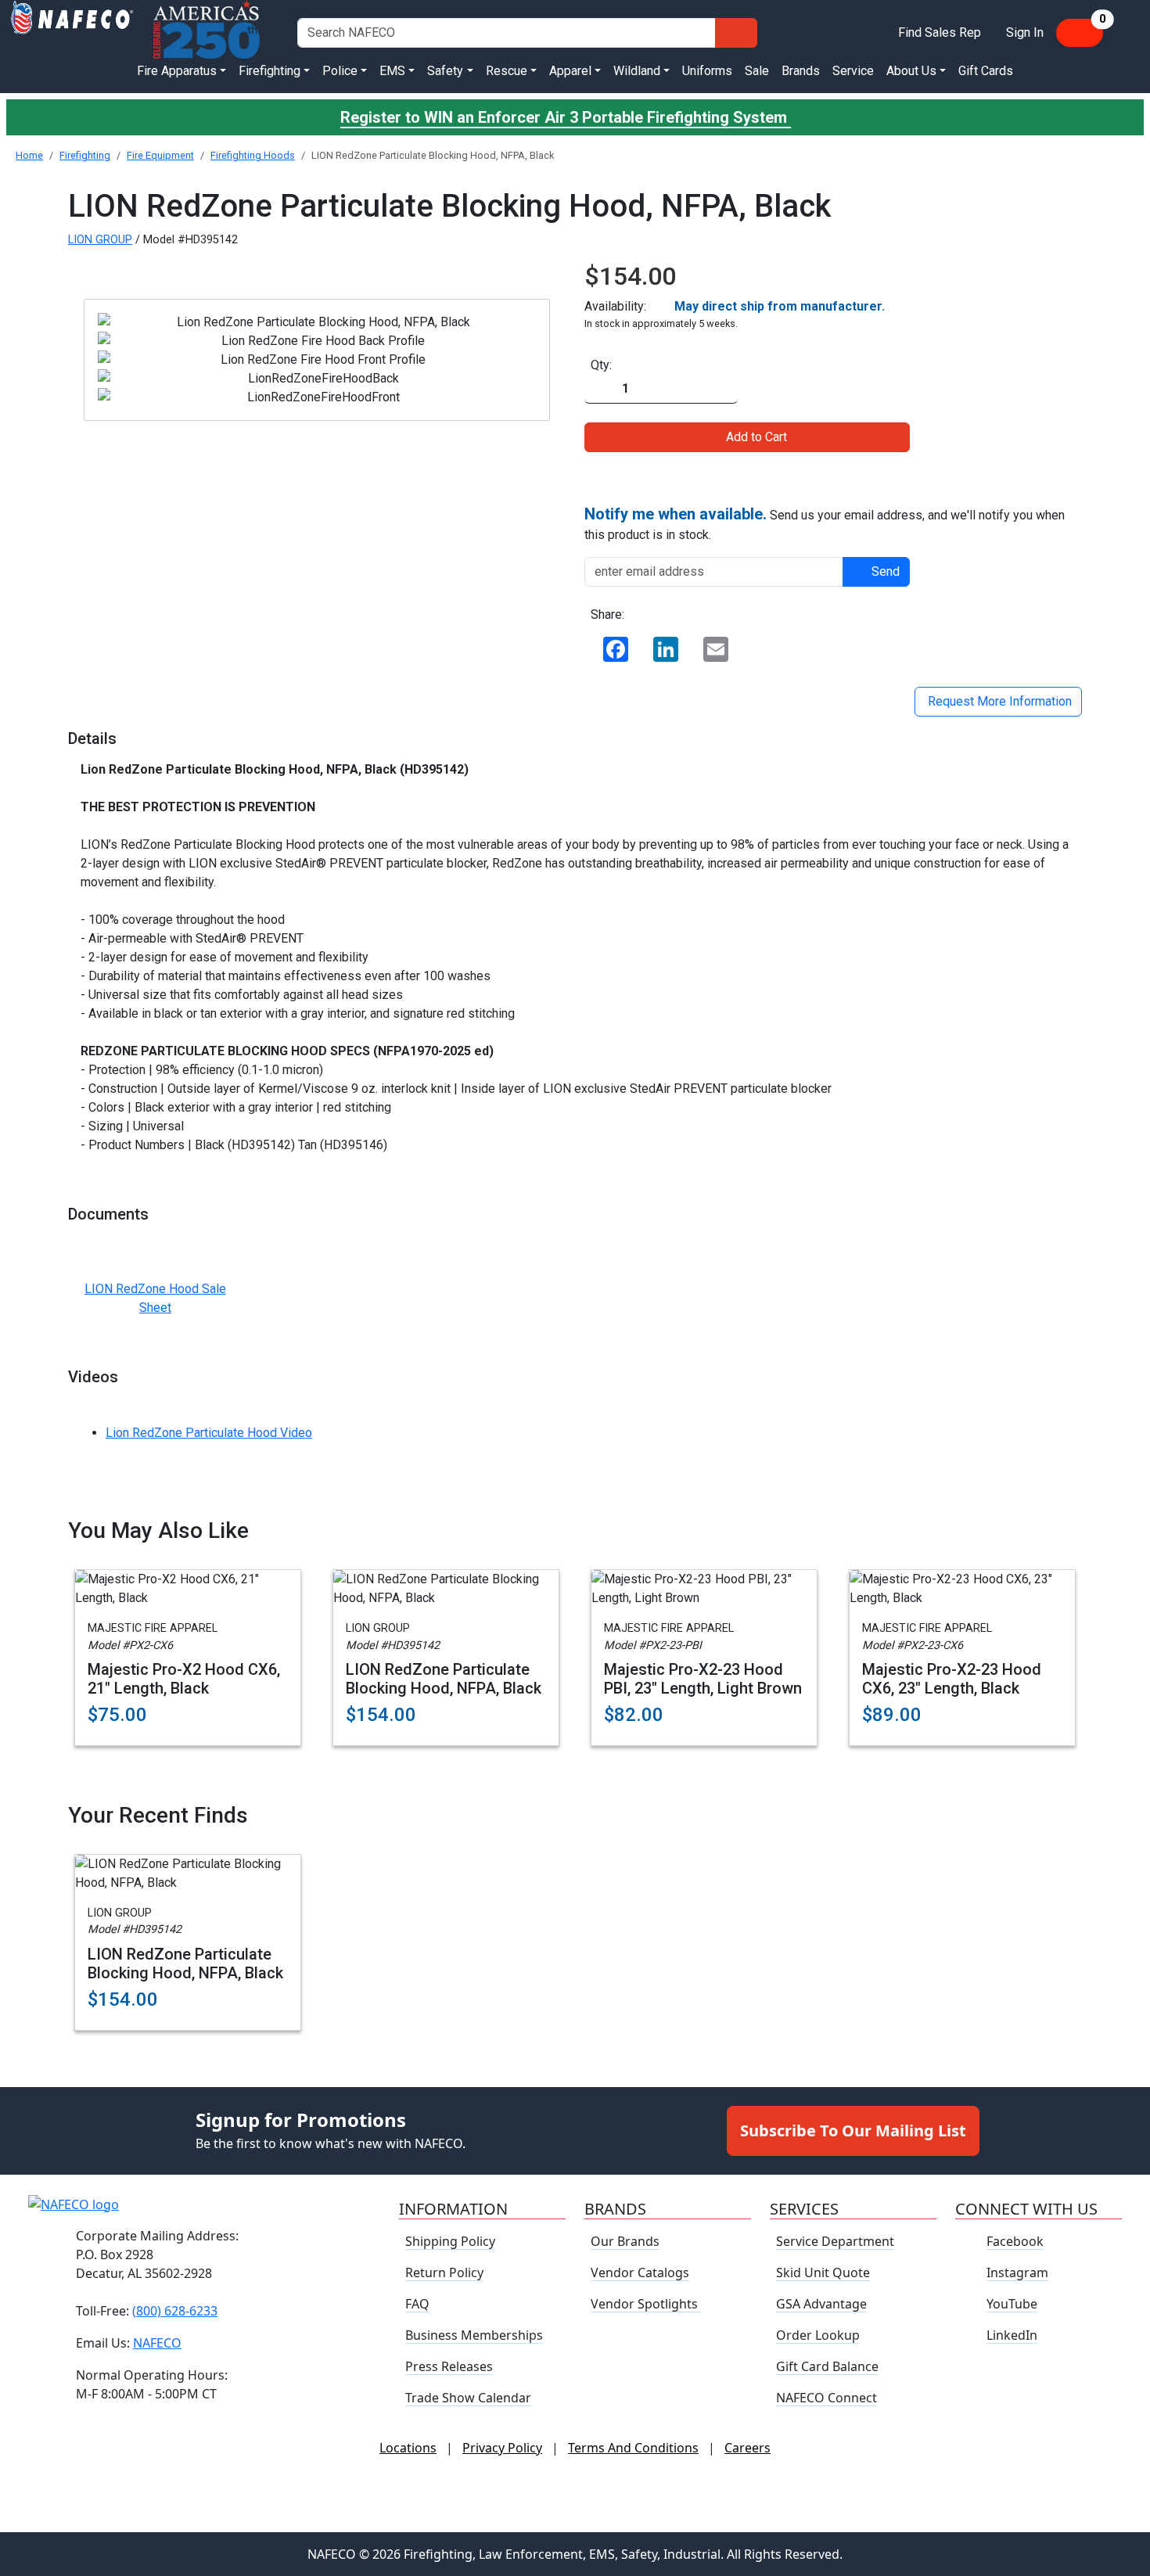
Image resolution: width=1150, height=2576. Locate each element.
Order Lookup (818, 2335)
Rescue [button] (507, 71)
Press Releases (449, 2366)
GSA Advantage (821, 2304)
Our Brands (625, 2241)
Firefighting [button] (270, 71)
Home (29, 155)
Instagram (1017, 2272)
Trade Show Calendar (468, 2398)
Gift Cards (986, 71)
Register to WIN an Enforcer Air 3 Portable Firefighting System (566, 117)
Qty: (601, 365)
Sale (757, 71)
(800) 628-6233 (175, 2310)
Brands (801, 71)
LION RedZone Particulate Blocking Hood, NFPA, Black (444, 1679)
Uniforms (707, 71)
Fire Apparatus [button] (177, 71)
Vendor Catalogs (640, 2272)
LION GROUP (100, 240)
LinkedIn (1012, 2335)
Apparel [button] (570, 71)
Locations (408, 2448)
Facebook (1015, 2241)
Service (853, 71)
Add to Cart (756, 437)
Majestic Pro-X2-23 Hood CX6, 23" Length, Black (952, 1679)
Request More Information (998, 701)
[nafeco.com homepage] (72, 32)
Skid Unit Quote (823, 2272)
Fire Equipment (160, 155)
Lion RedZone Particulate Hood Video (209, 1433)
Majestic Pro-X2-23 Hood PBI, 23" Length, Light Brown (703, 1679)
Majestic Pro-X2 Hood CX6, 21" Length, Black (184, 1679)
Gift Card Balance (827, 2366)
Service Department (835, 2241)
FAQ (417, 2304)
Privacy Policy (502, 2448)
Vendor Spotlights (646, 2304)
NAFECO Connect (827, 2398)
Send (886, 571)
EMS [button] (392, 71)
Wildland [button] (637, 71)
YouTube (1012, 2304)
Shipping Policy (450, 2241)
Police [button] (340, 71)
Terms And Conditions (633, 2448)
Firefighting (85, 155)
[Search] (736, 33)
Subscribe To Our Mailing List (853, 2130)
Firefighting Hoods (253, 155)
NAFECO (157, 2342)
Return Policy (444, 2272)
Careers (747, 2448)
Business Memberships (474, 2335)
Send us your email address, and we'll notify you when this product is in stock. (825, 523)
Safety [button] (445, 71)
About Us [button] (911, 71)
